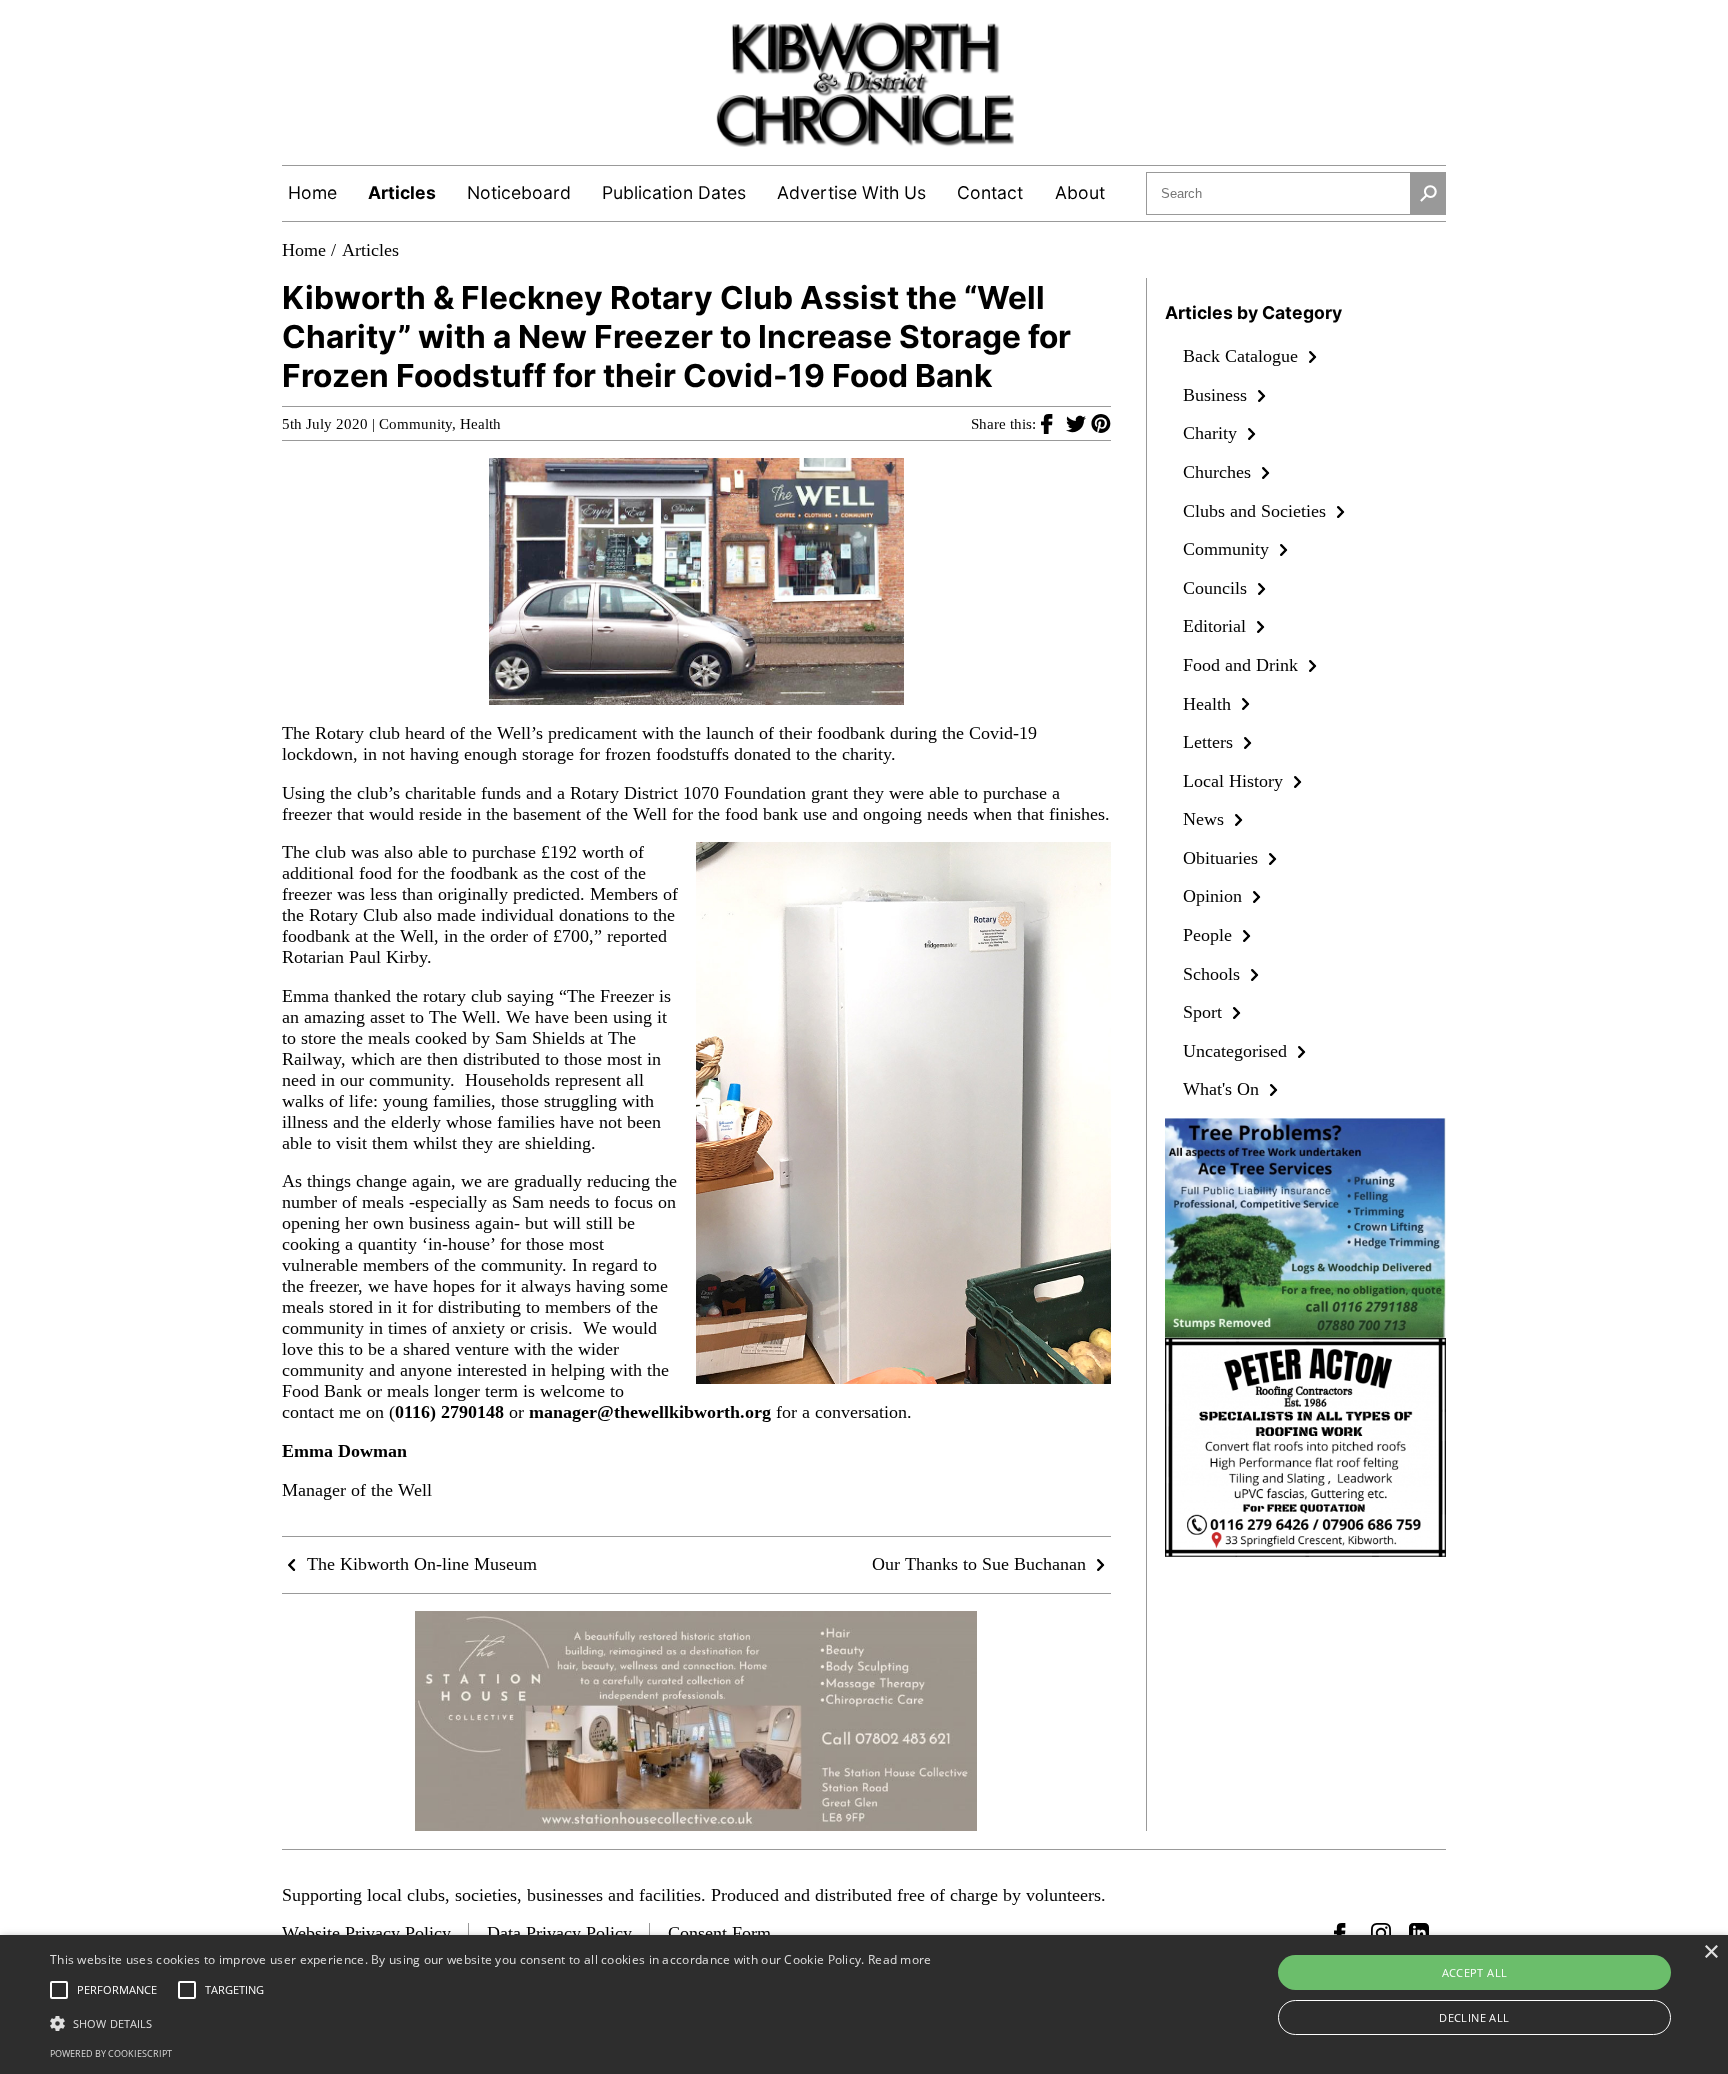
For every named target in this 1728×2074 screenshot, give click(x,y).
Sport (1205, 1012)
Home (312, 192)
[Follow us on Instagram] (1381, 1933)
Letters (1210, 742)
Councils (1217, 588)
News (1206, 819)
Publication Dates (674, 192)
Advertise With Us (851, 192)
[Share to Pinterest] (1101, 423)
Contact (990, 192)
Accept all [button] (1475, 1972)
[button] (491, 2022)
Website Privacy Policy (366, 1933)
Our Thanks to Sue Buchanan (981, 1564)
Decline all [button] (1474, 2017)
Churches (1219, 472)
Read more (900, 1959)
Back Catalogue (1243, 356)
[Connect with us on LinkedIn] (1419, 1933)
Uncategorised (1237, 1051)
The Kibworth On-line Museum (419, 1564)
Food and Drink (1243, 665)
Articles (402, 192)
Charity (1212, 433)
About (1080, 192)
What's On (1223, 1089)
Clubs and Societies (1257, 511)
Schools (1214, 974)
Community (415, 424)
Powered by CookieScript (111, 2053)
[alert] (864, 2004)
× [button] (1710, 1952)
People (1210, 935)
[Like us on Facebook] (1344, 1933)
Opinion (1215, 896)
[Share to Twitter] (1078, 423)
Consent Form (719, 1933)
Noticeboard (519, 192)
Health (480, 424)
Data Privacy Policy (559, 1933)
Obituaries (1223, 858)
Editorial (1217, 626)
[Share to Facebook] (1053, 423)
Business (1217, 395)
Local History (1235, 781)
